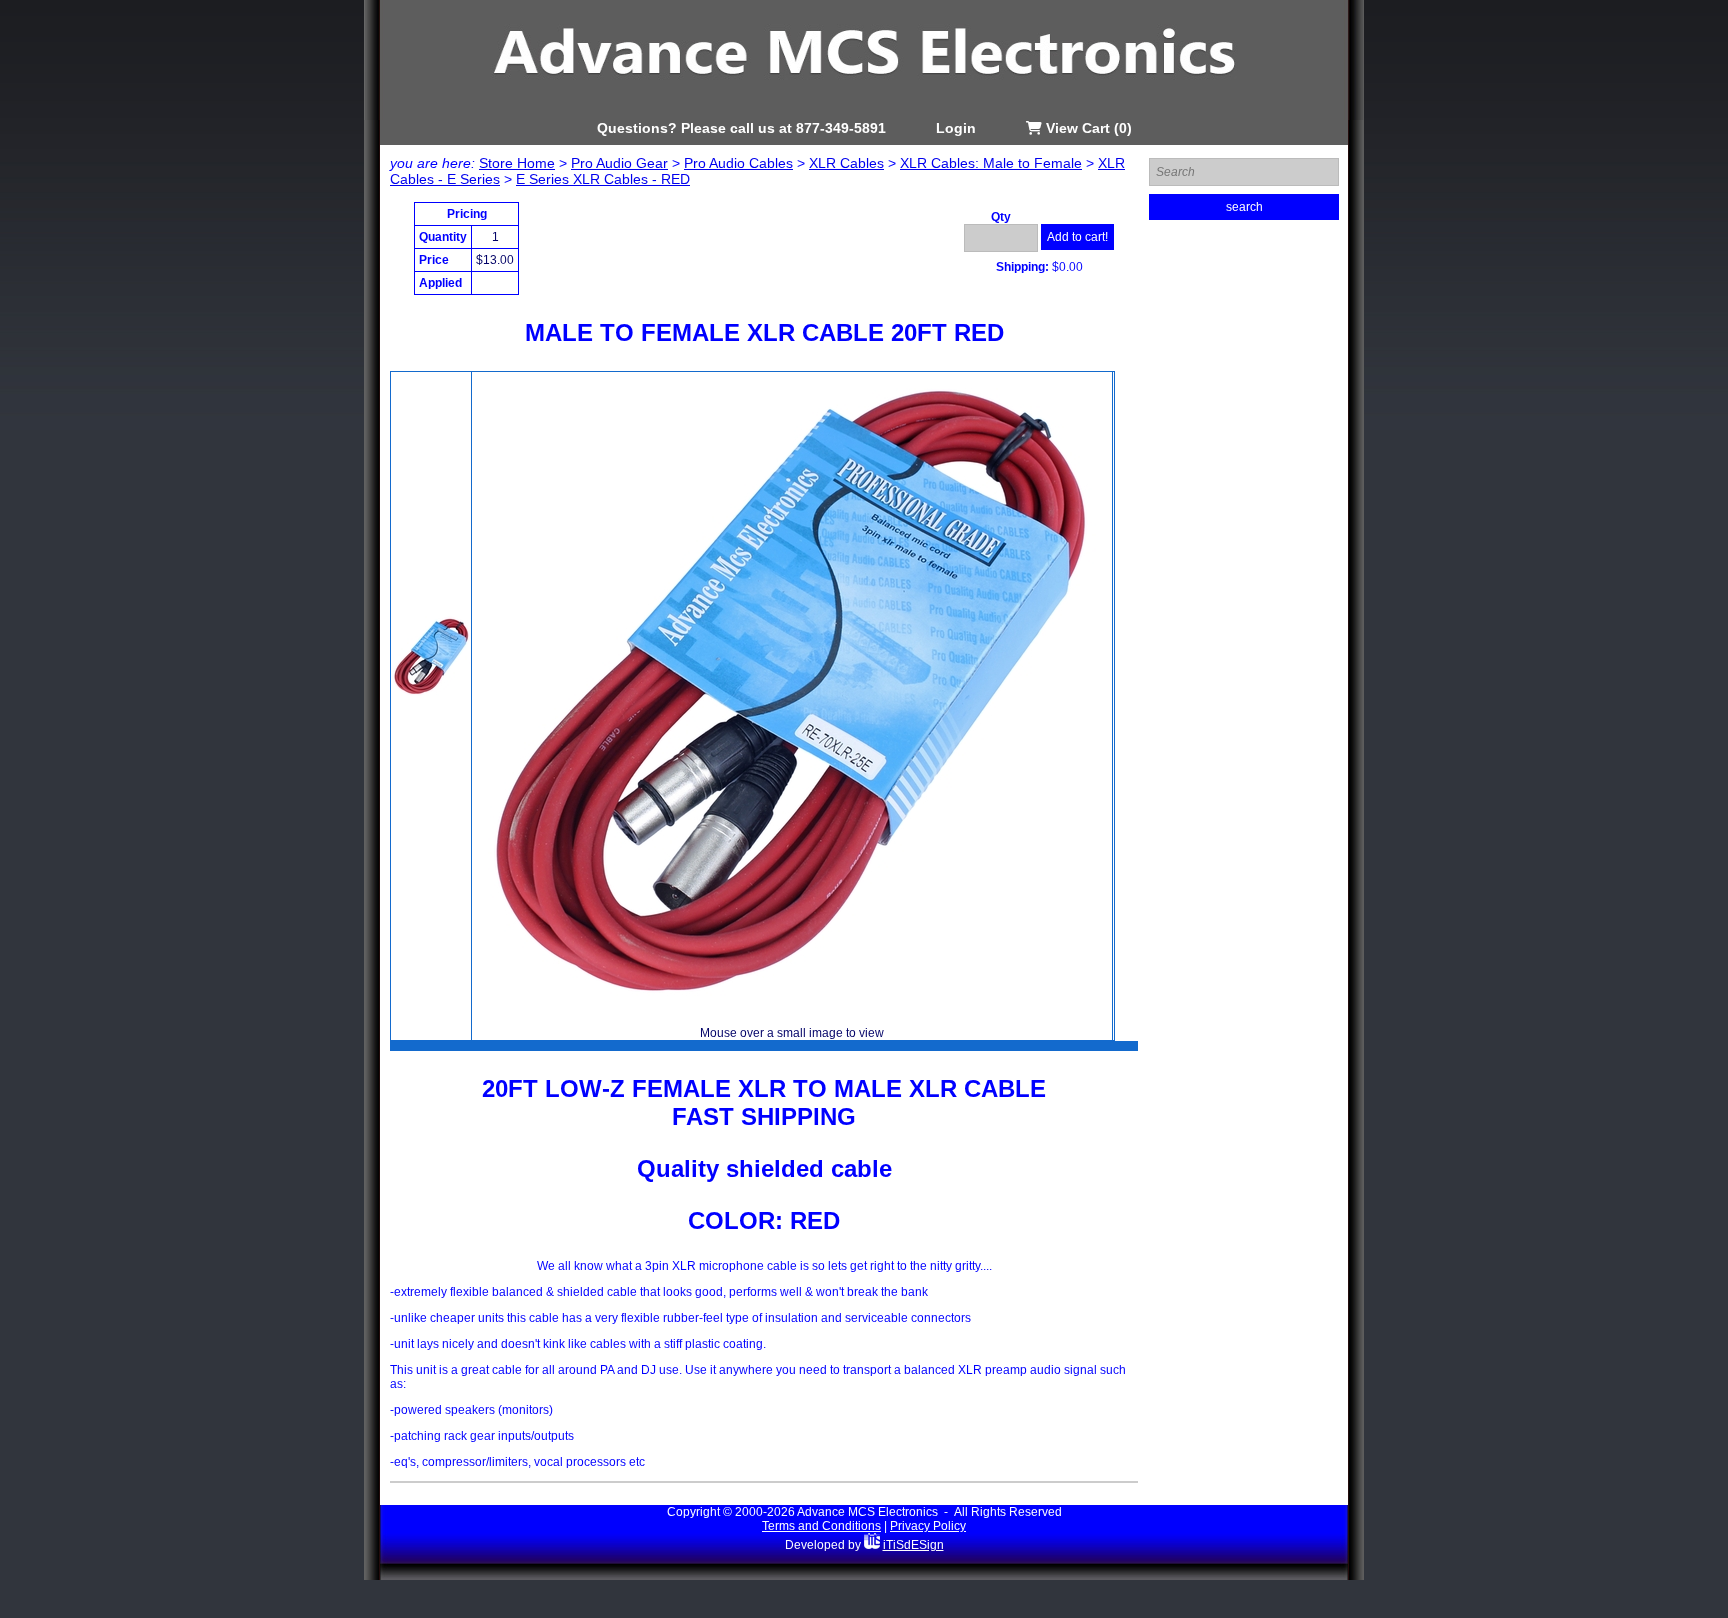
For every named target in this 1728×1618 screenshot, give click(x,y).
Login (956, 128)
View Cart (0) (1087, 128)
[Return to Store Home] (864, 116)
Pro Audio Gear (619, 163)
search (1244, 207)
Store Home (517, 163)
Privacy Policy (928, 1526)
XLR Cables (846, 163)
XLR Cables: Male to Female (991, 163)
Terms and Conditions (821, 1526)
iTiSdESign (913, 1545)
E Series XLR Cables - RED (603, 179)
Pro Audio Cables (738, 163)
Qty (1001, 217)
